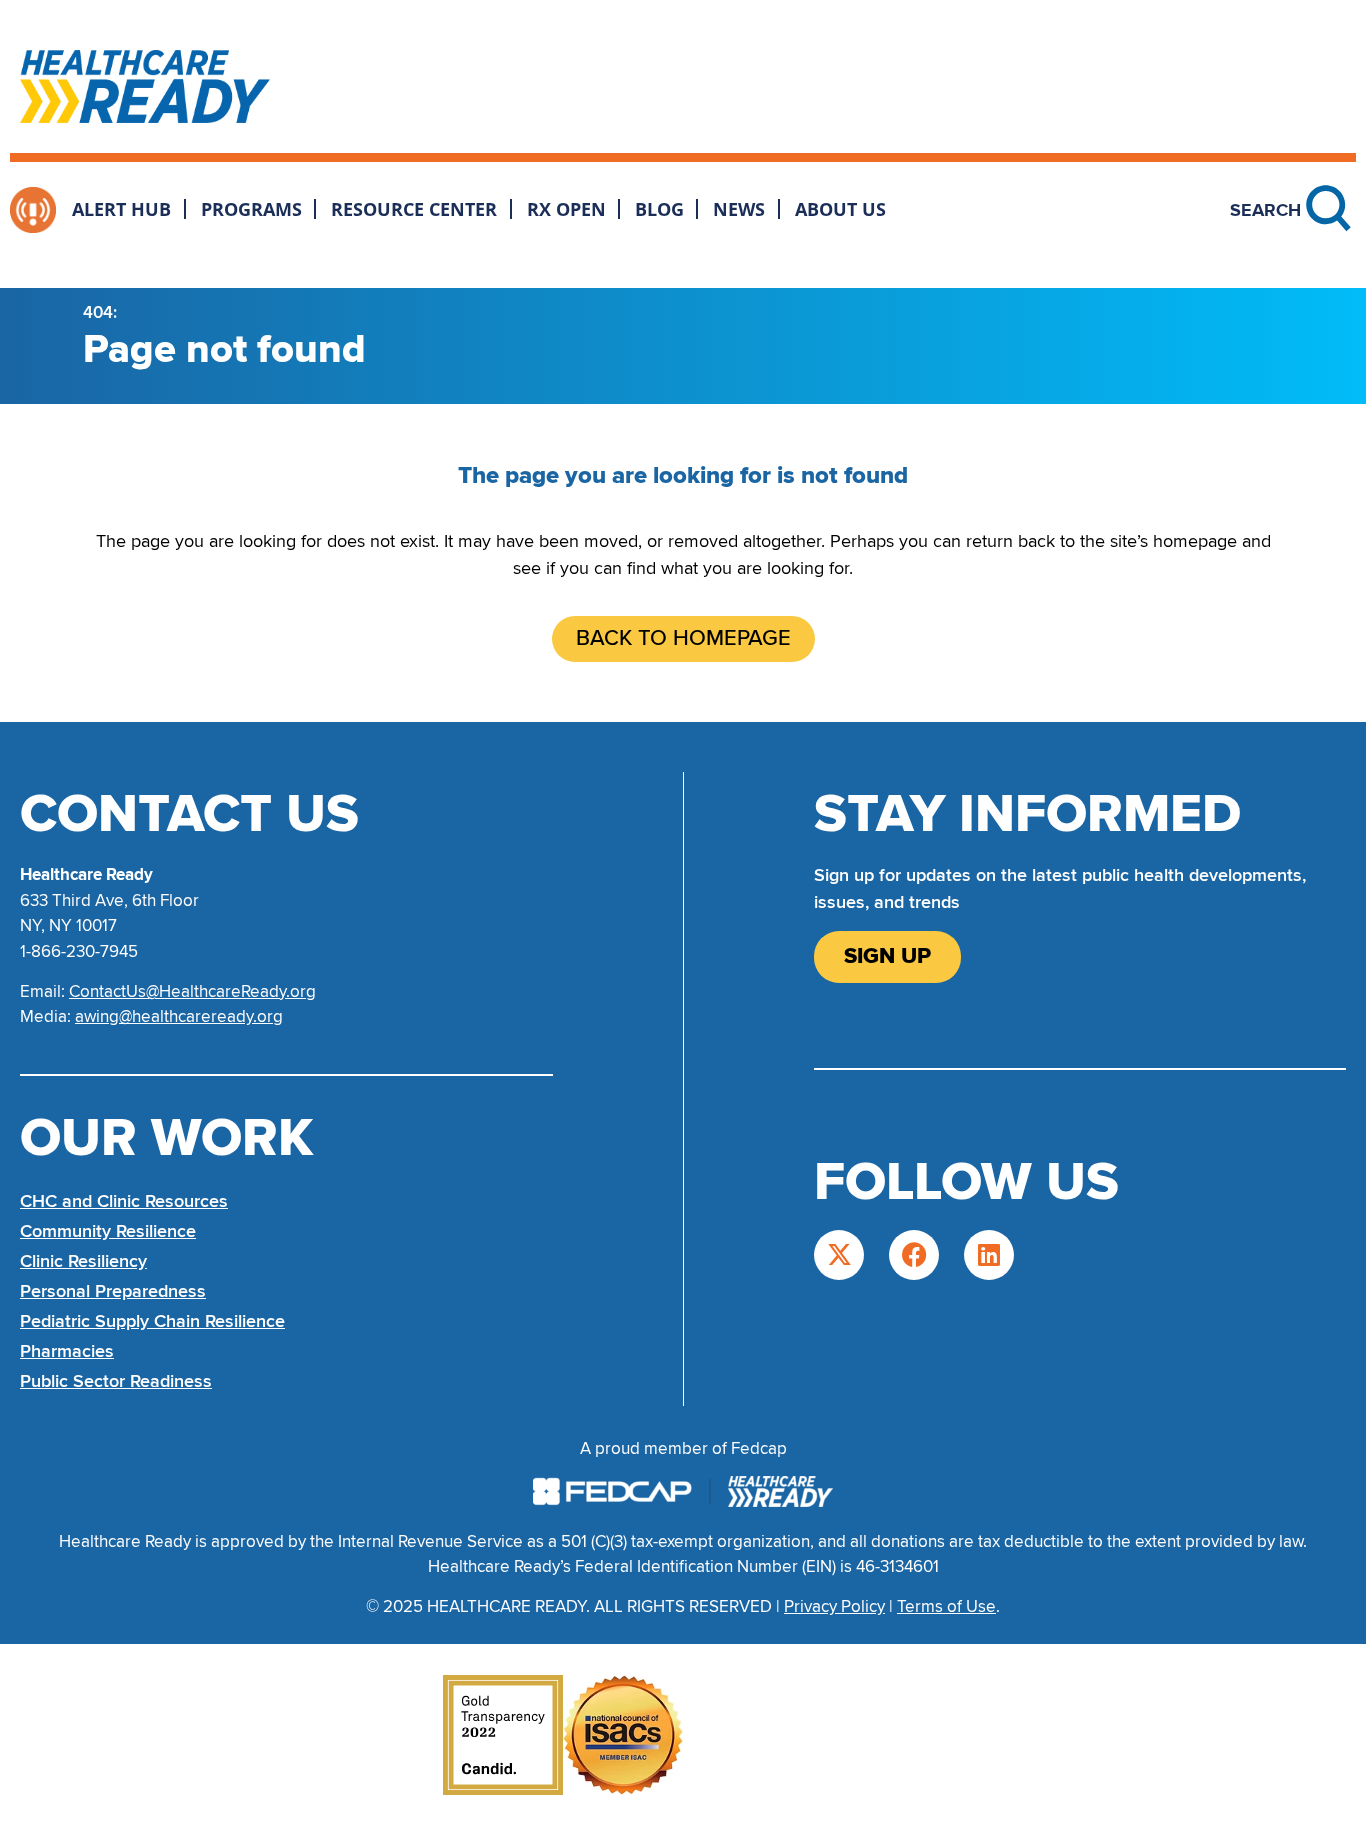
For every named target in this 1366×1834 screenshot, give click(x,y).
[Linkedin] (989, 1255)
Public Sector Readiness (116, 1381)
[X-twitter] (839, 1255)
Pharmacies (67, 1351)
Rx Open (566, 209)
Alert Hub (121, 209)
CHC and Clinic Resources (124, 1201)
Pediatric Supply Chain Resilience (152, 1321)
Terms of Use (946, 1606)
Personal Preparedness (113, 1291)
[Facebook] (914, 1255)
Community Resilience (108, 1231)
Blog (659, 209)
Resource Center (414, 209)
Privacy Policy (834, 1606)
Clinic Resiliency (83, 1261)
